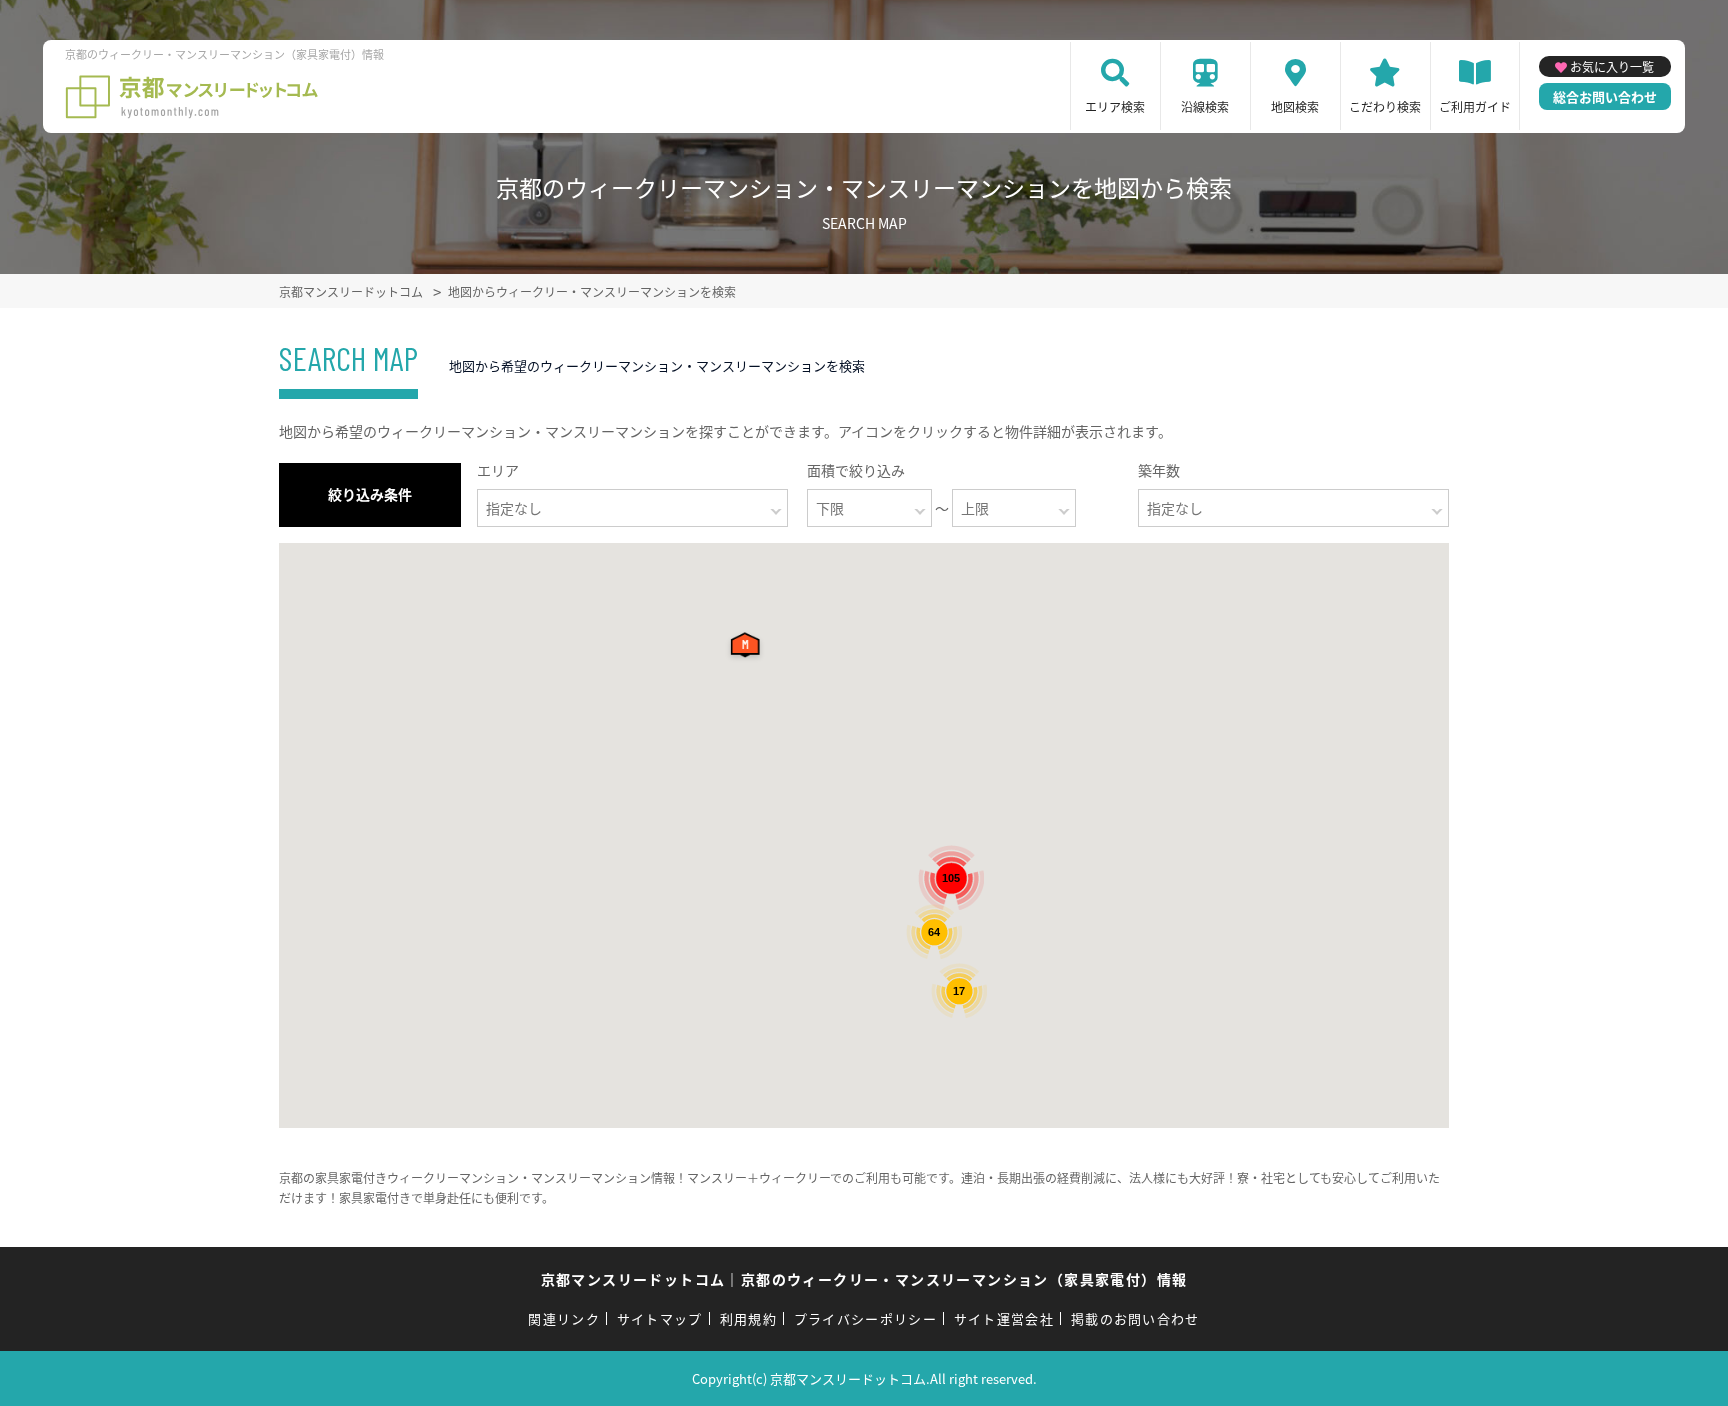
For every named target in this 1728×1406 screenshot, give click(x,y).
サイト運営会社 (1004, 1318)
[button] (749, 650)
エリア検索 (1115, 106)
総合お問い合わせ (1605, 96)
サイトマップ (660, 1318)
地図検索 (1295, 106)
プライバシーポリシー (865, 1318)
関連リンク (564, 1318)
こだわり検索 (1385, 106)
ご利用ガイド (1475, 106)
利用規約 (748, 1318)
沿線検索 (1205, 106)
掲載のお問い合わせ (1135, 1318)
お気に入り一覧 (1612, 66)
